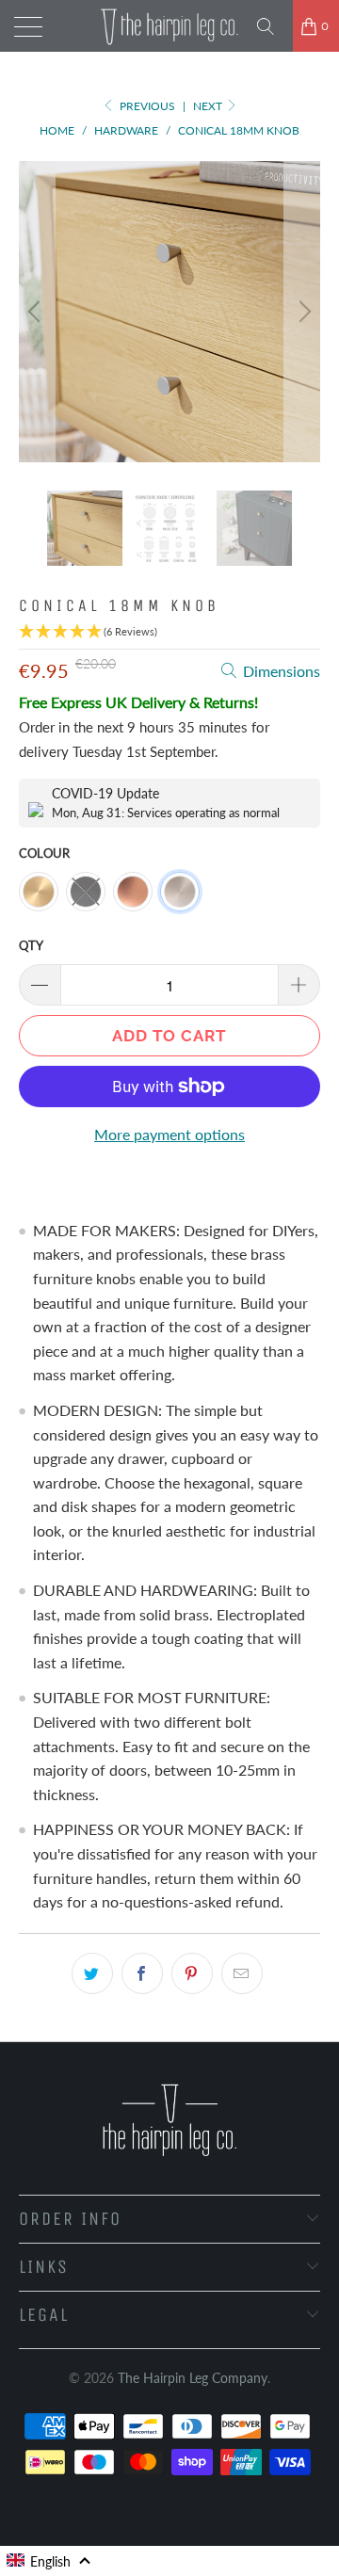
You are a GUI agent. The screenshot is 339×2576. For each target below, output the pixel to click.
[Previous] (37, 312)
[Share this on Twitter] (92, 1973)
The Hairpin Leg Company (193, 2378)
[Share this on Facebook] (142, 1973)
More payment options (169, 1134)
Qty (31, 945)
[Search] (272, 26)
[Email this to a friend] (242, 1973)
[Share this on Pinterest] (192, 1973)
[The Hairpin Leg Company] (169, 26)
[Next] (302, 312)
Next (209, 106)
